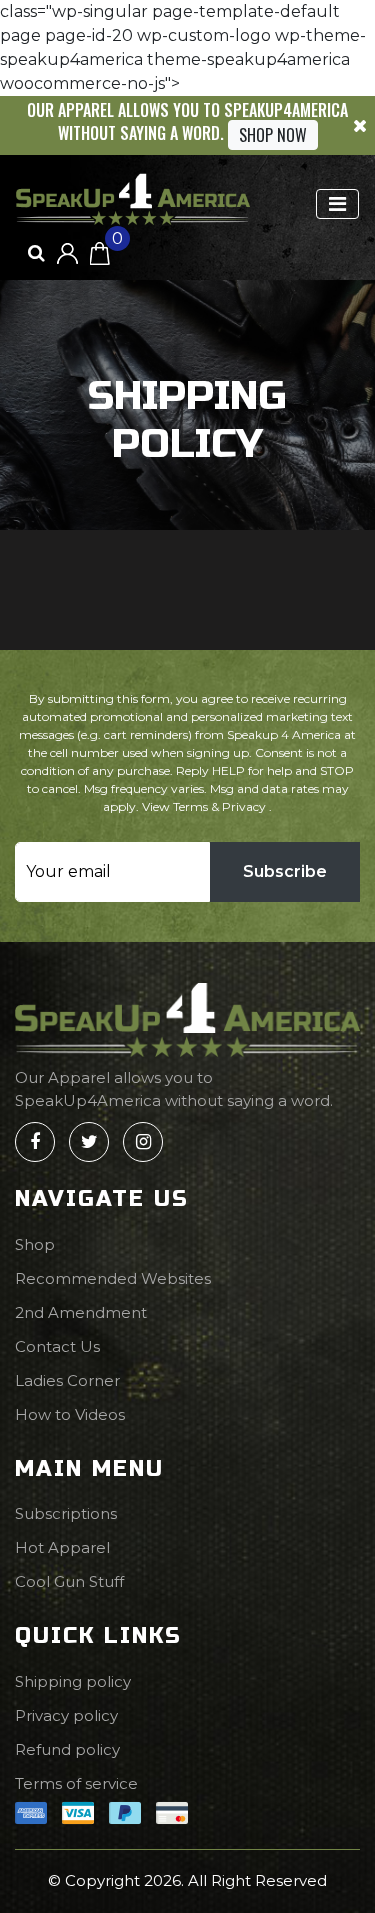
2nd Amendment (81, 1312)
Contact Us (57, 1346)
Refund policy (67, 1749)
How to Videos (70, 1414)
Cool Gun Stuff (69, 1581)
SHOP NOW (273, 135)
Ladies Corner (67, 1380)
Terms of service (76, 1783)
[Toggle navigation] (337, 204)
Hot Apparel (62, 1547)
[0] (100, 252)
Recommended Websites (113, 1278)
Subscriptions (66, 1513)
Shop (35, 1244)
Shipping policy (73, 1681)
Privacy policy (66, 1715)
